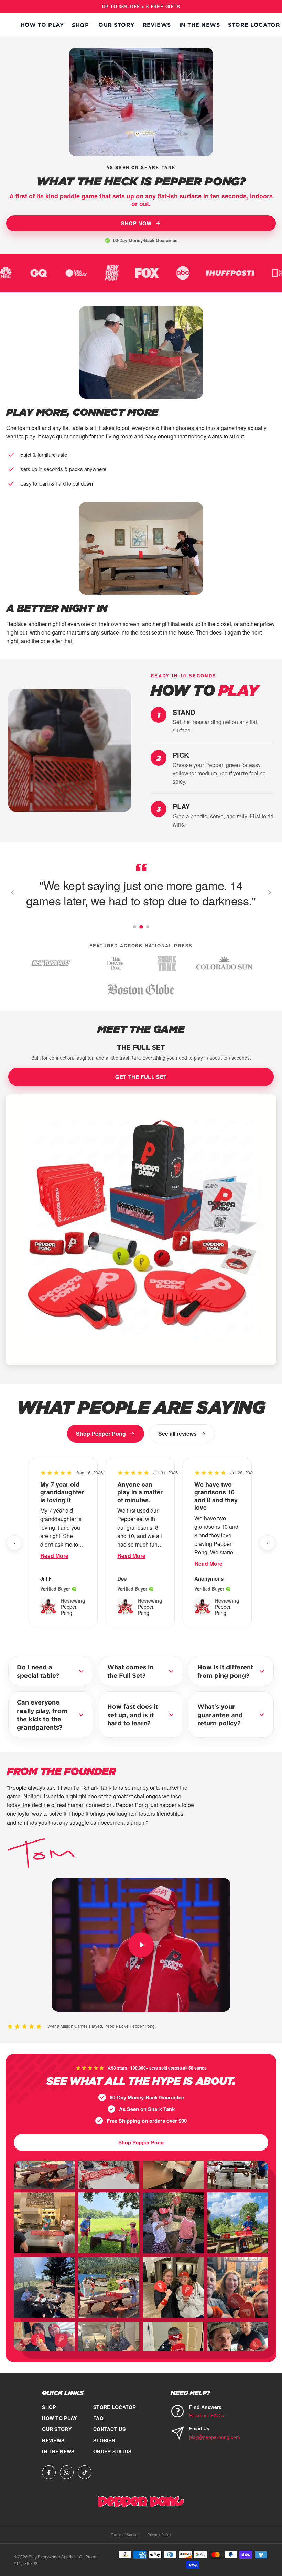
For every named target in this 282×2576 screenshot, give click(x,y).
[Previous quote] (12, 892)
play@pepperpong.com (215, 2437)
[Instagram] (67, 2472)
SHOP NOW (136, 223)
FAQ (98, 2418)
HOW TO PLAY (42, 25)
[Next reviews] (268, 1543)
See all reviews (177, 1433)
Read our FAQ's (207, 2415)
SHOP (80, 25)
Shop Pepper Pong (101, 1433)
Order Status (112, 2451)
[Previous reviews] (14, 1543)
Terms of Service (125, 2534)
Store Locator (254, 25)
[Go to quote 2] (141, 927)
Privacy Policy (159, 2534)
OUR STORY (116, 25)
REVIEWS (157, 25)
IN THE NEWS (199, 25)
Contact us (109, 2429)
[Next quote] (270, 892)
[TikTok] (85, 2472)
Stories (104, 2440)
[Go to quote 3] (148, 927)
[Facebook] (49, 2472)
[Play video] (141, 1945)
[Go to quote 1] (134, 927)
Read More (54, 1556)
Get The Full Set (141, 1077)
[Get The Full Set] (141, 1230)
